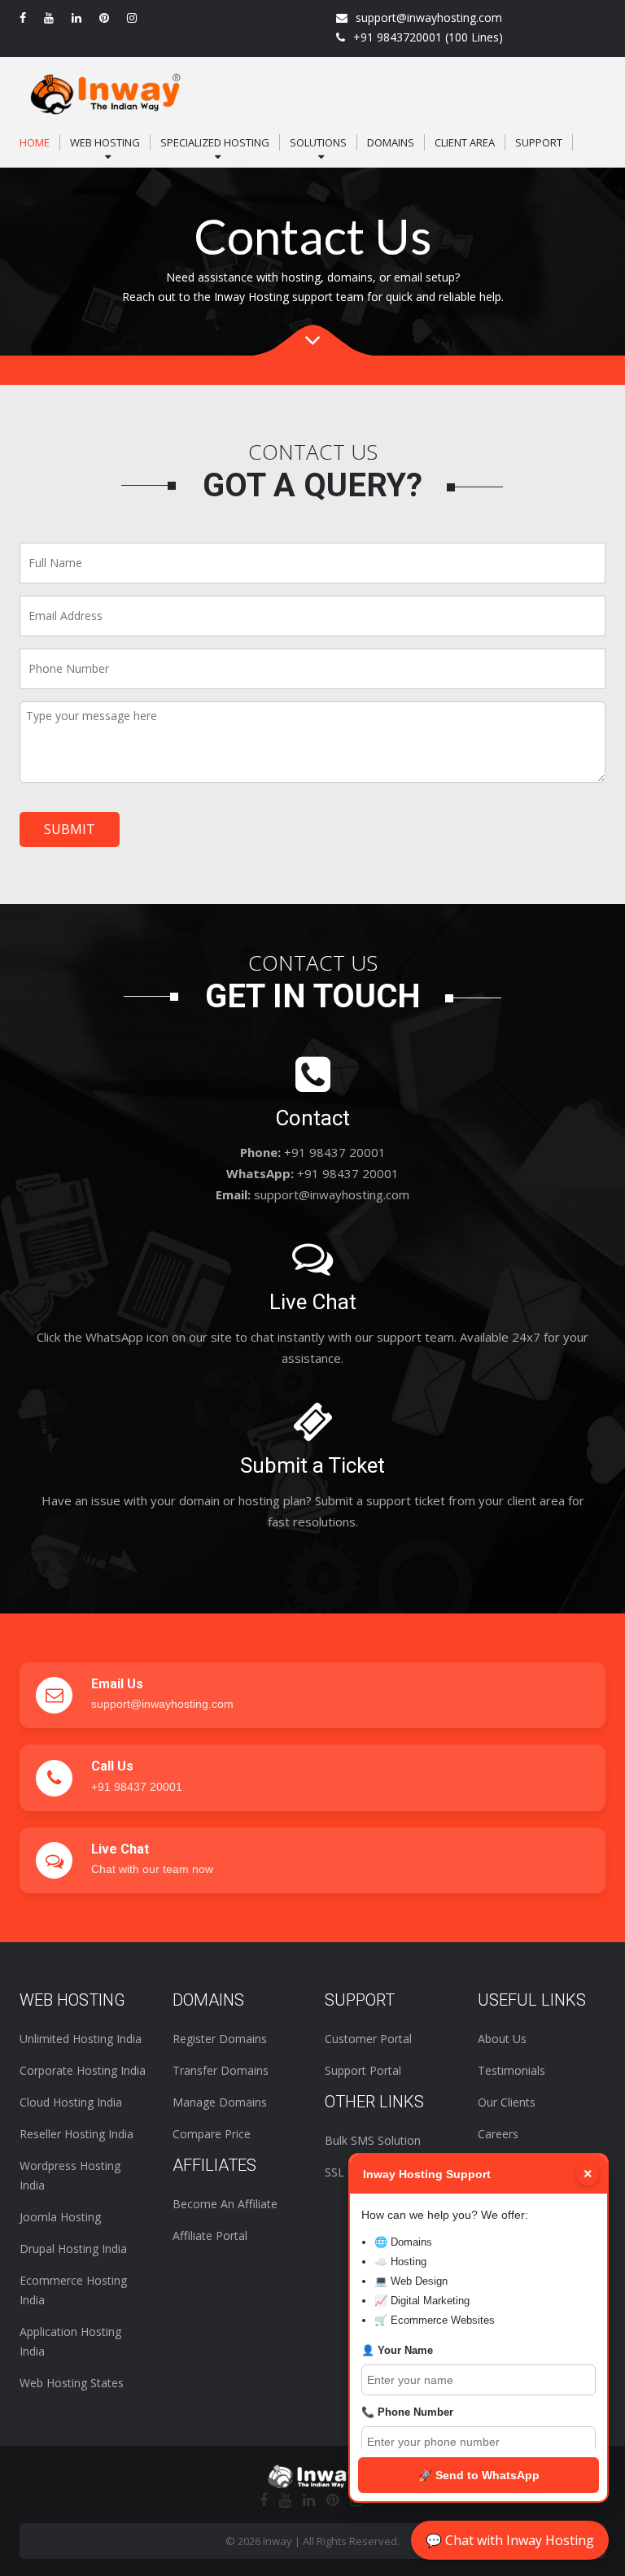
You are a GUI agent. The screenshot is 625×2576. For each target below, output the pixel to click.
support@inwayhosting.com (429, 17)
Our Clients (507, 2102)
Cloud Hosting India (71, 2102)
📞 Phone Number (407, 2412)
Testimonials (511, 2070)
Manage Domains (220, 2102)
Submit (70, 829)
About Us (502, 2039)
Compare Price (212, 2134)
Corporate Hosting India (83, 2070)
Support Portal (363, 2070)
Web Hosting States (72, 2383)
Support (539, 142)
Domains (391, 142)
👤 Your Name (397, 2350)
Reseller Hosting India (76, 2134)
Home (35, 142)
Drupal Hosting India (73, 2249)
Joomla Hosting (60, 2217)
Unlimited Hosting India (81, 2039)
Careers (498, 2134)
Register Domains (220, 2039)
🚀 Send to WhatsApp (479, 2475)
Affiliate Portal (210, 2235)
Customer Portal (368, 2039)
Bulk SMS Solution (373, 2140)
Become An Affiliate (225, 2204)
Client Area (465, 142)
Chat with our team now (152, 1869)
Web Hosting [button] (105, 142)
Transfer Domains (221, 2070)
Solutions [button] (318, 142)
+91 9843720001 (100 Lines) (428, 37)
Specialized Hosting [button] (215, 142)
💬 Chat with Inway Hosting (510, 2540)
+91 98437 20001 (137, 1787)
